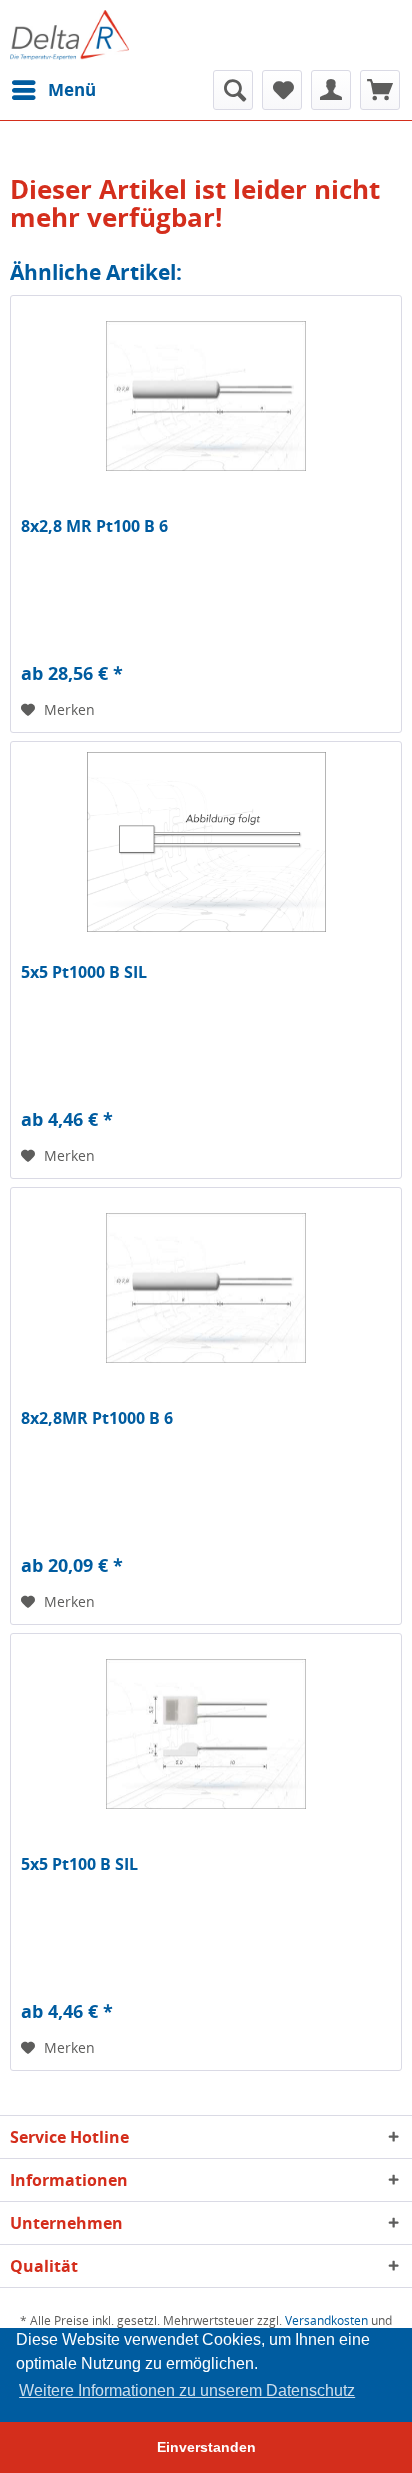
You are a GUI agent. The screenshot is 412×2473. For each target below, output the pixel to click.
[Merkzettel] (282, 90)
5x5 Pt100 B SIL (79, 1864)
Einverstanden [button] (206, 2447)
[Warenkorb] (380, 90)
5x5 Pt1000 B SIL (84, 972)
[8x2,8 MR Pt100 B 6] (206, 396)
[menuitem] (53, 90)
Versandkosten (326, 2320)
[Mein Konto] (331, 90)
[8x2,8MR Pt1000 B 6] (206, 1288)
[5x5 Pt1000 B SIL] (206, 842)
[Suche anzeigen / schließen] (233, 90)
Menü (72, 89)
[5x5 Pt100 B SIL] (206, 1734)
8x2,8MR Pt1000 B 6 (97, 1418)
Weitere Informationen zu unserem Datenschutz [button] (187, 2390)
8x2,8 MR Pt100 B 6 (94, 526)
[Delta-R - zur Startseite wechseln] (69, 35)
